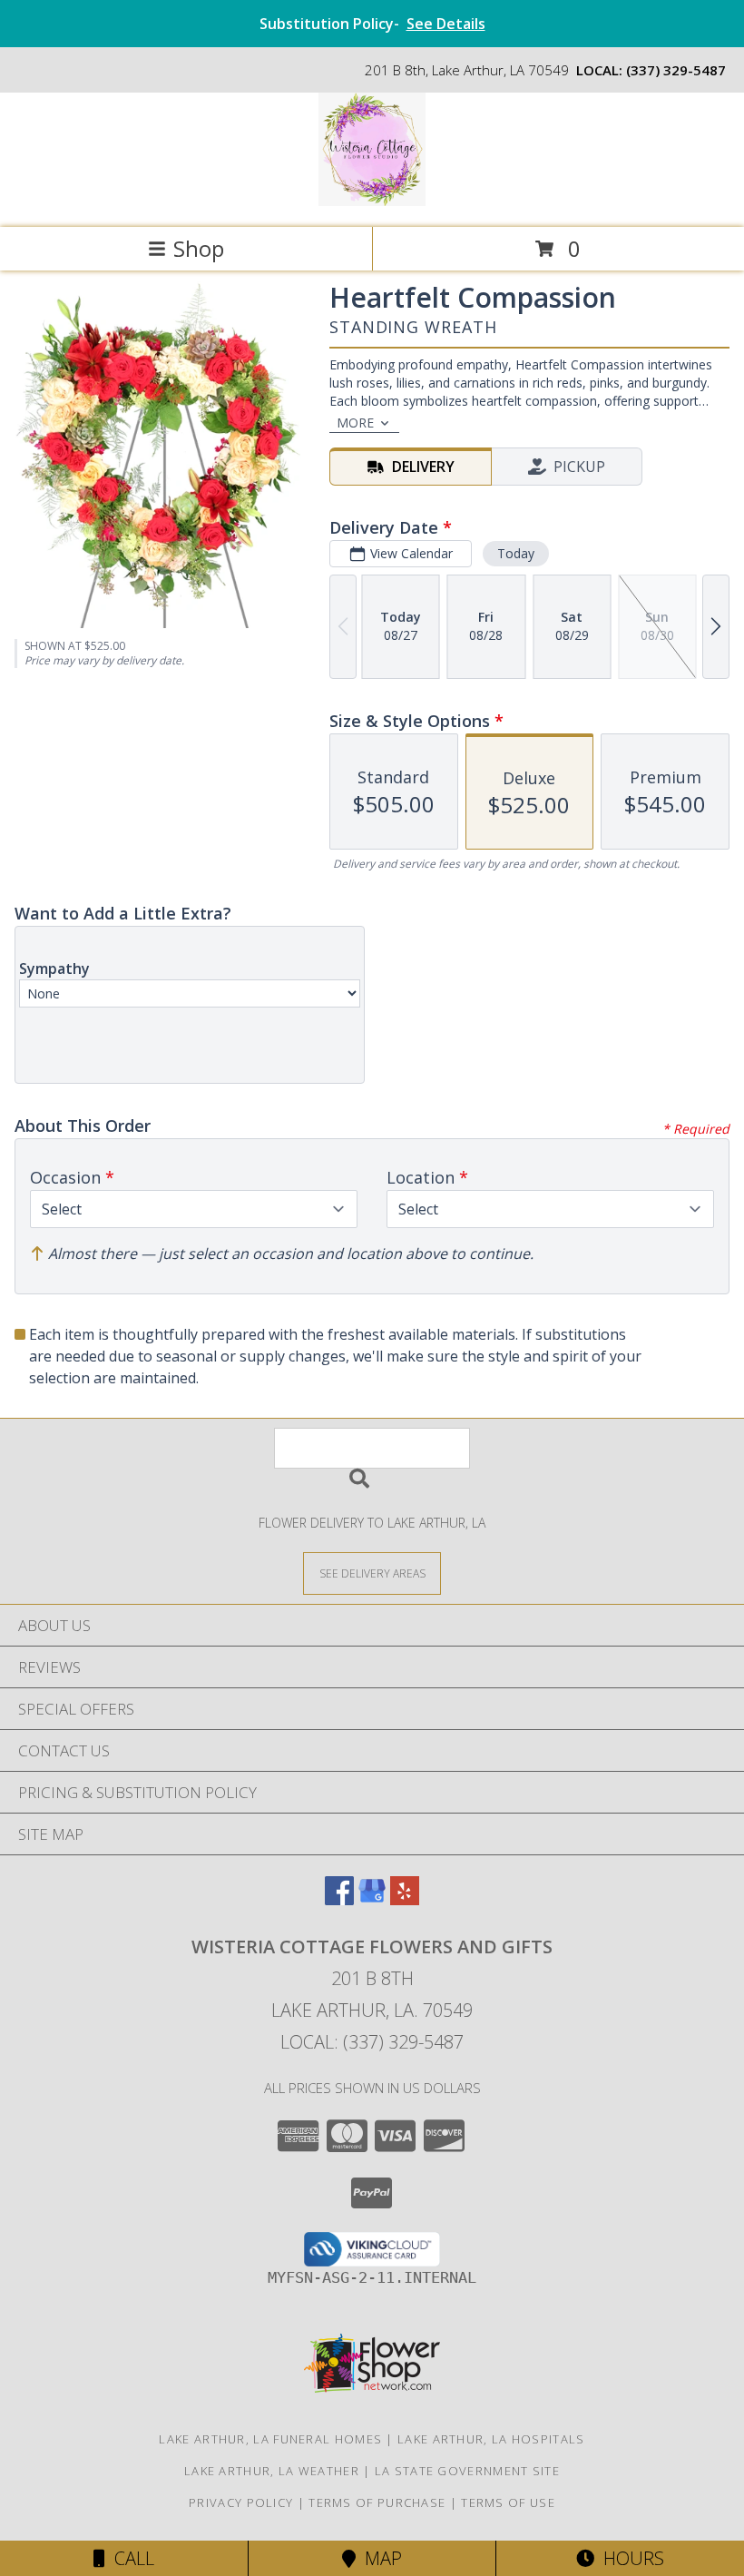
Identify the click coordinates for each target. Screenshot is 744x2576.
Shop (199, 248)
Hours (629, 2558)
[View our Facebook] (339, 1899)
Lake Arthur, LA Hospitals (491, 2439)
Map (379, 2558)
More (355, 423)
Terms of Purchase (377, 2502)
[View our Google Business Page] (372, 1899)
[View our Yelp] (405, 1899)
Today (516, 553)
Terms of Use (508, 2502)
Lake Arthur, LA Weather (272, 2471)
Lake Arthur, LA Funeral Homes (270, 2439)
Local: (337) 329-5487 (372, 2042)
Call (130, 2558)
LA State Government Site (467, 2471)
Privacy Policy (241, 2502)
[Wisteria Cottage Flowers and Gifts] (372, 201)
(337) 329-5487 (676, 70)
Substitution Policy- (372, 24)
